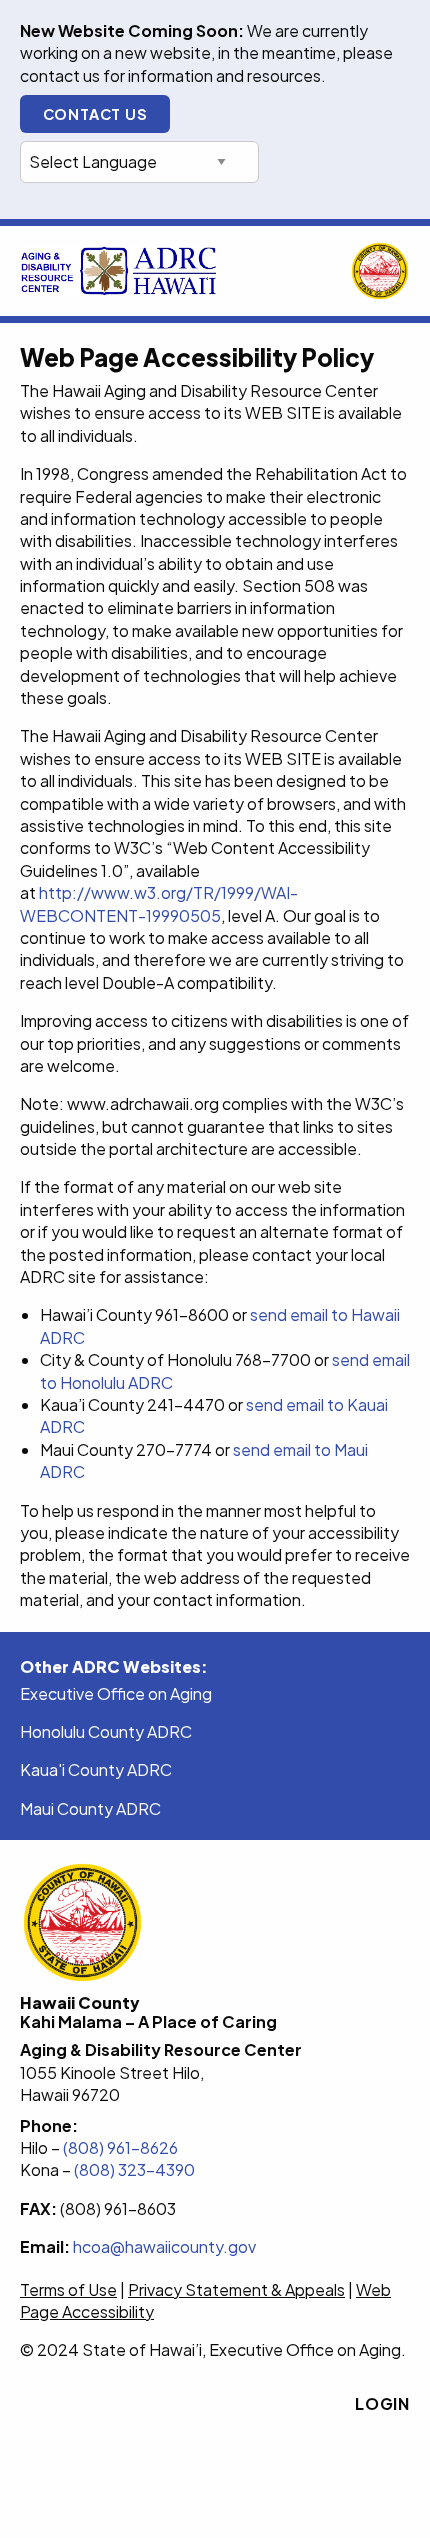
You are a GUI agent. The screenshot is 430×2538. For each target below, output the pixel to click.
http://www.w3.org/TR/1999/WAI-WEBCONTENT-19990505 (159, 903)
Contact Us (95, 114)
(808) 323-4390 (134, 2169)
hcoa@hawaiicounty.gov (164, 2246)
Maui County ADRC (90, 1808)
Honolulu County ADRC (106, 1731)
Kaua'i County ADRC (96, 1769)
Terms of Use (68, 2289)
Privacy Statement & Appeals (236, 2289)
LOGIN (382, 2403)
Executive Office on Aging (116, 1693)
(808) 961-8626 (122, 2147)
